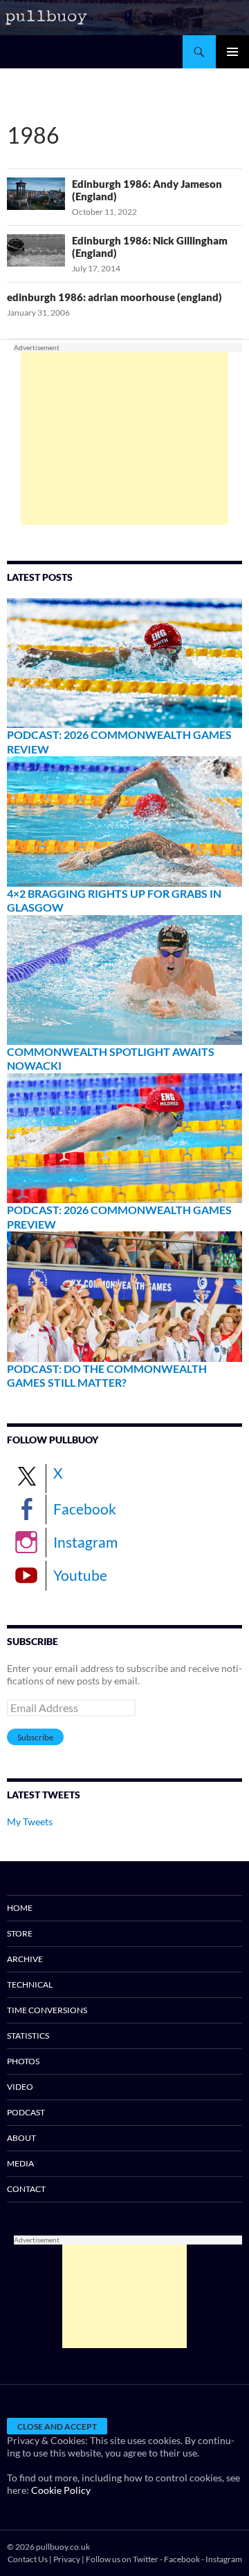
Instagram (85, 1542)
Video (20, 2087)
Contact (26, 2189)
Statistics (28, 2036)
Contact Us (28, 2559)
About (21, 2138)
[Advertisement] (124, 439)
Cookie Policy (61, 2490)
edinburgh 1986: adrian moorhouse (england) (114, 297)
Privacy (67, 2559)
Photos (23, 2061)
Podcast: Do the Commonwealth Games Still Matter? (107, 1376)
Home (20, 1908)
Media (20, 2163)
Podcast (26, 2112)
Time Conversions (47, 2010)
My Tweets (30, 1822)
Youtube (80, 1575)
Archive (25, 1959)
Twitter (146, 2559)
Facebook (85, 1509)
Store (20, 1933)
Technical (30, 1984)
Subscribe (35, 1737)
